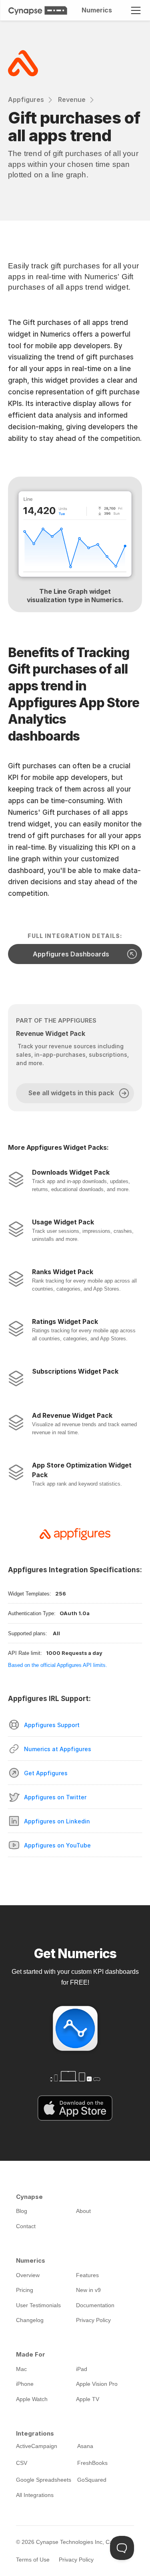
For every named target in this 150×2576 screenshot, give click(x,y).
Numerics (96, 10)
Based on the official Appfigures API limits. (58, 1665)
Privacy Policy (76, 2560)
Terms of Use (33, 2560)
